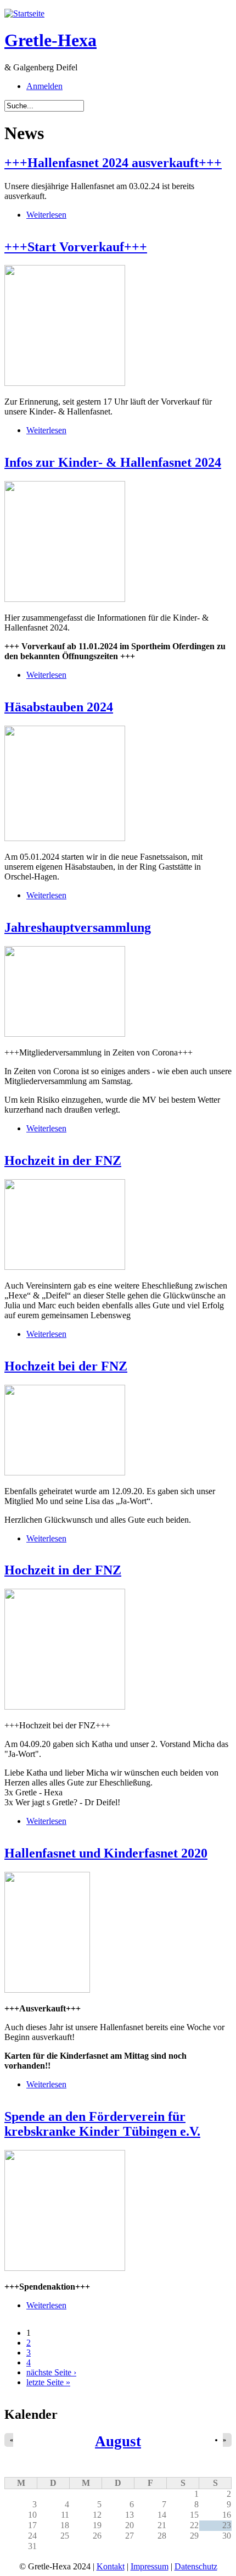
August (118, 2441)
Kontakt (111, 2566)
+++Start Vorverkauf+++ (76, 247)
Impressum (150, 2566)
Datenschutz (196, 2566)
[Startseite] (24, 13)
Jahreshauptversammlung (78, 927)
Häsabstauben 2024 (59, 707)
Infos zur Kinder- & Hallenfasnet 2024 (113, 462)
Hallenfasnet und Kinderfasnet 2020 (106, 1853)
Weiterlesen (46, 215)
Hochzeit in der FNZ (63, 1160)
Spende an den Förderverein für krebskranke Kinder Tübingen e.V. (102, 2124)
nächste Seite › (51, 2372)
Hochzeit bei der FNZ (66, 1366)
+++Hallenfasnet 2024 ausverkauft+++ (113, 163)
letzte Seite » (48, 2382)
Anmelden (44, 86)
